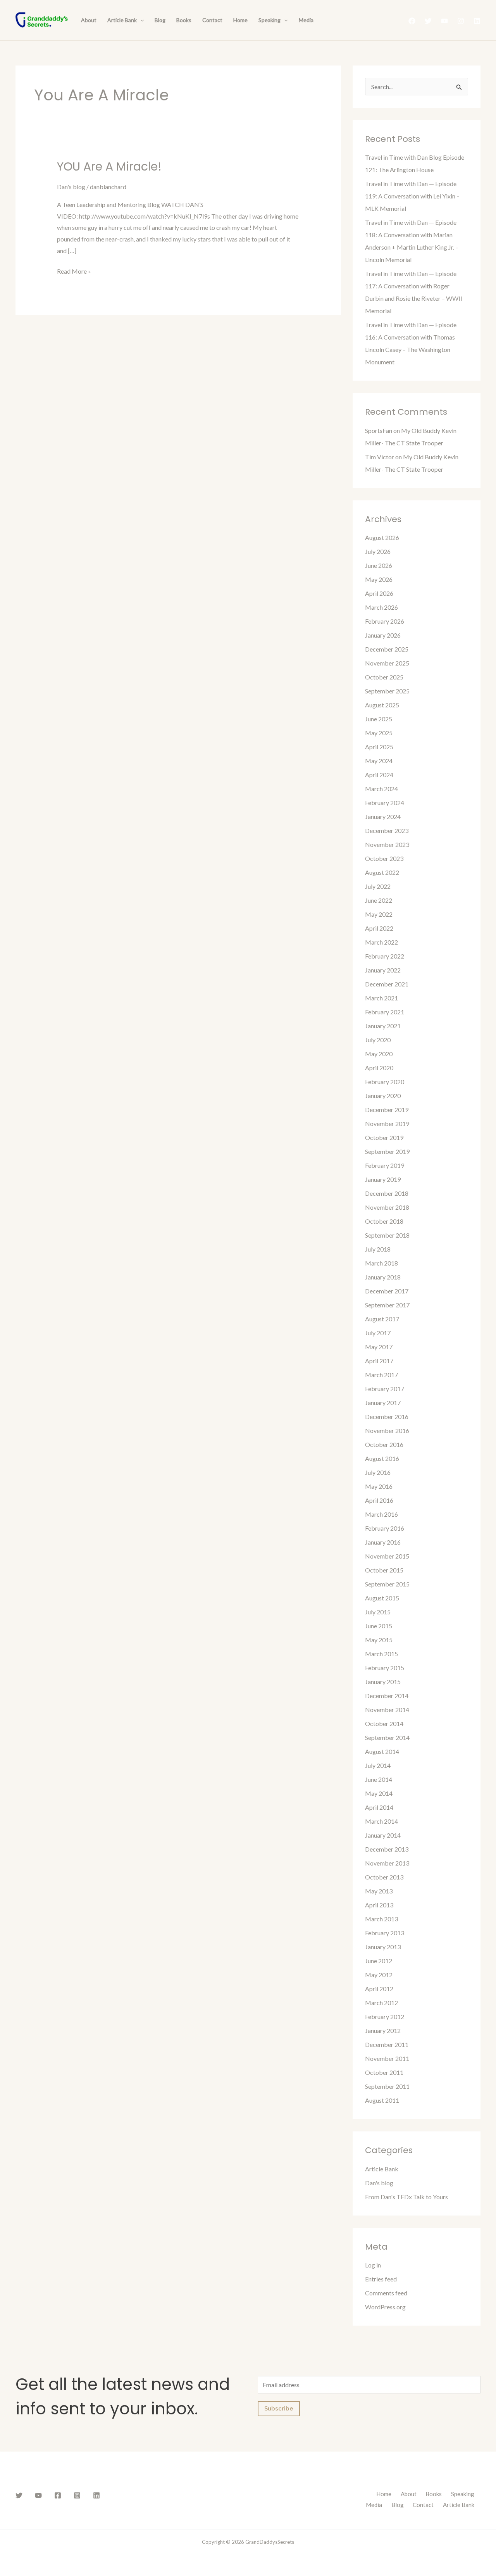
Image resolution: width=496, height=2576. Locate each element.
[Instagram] (461, 21)
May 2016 (379, 1486)
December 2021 (387, 984)
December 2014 (387, 1696)
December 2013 (387, 1849)
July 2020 (378, 1040)
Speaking (270, 20)
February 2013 (385, 1933)
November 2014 (387, 1710)
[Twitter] (428, 21)
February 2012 (385, 2016)
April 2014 (379, 1807)
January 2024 (383, 816)
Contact (212, 20)
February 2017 (385, 1389)
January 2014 (383, 1835)
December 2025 (387, 649)
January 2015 (383, 1682)
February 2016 (385, 1528)
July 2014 (378, 1765)
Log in (373, 2265)
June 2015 (379, 1626)
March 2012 (381, 2003)
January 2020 (383, 1096)
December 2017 (387, 1291)
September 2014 (387, 1737)
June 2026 (379, 565)
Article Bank (122, 20)
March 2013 (381, 1919)
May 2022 (379, 914)
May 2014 (379, 1793)
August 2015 (382, 1598)
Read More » (74, 270)
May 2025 (379, 733)
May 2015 (379, 1640)
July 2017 (378, 1333)
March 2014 (381, 1821)
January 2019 (383, 1179)
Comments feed (386, 2293)
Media (306, 20)
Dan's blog (71, 187)
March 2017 (381, 1375)
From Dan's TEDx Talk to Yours (406, 2197)
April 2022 (379, 928)
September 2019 (387, 1151)
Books (184, 20)
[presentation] (140, 20)
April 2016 (379, 1500)
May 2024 (379, 761)
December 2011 (387, 2044)
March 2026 (381, 607)
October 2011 (384, 2072)
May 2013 (379, 1891)
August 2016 (382, 1458)
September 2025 (387, 691)
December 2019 (387, 1110)
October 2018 (384, 1221)
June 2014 (379, 1779)
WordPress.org (385, 2307)
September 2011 (387, 2086)
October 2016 (384, 1444)
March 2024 (381, 789)
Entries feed (381, 2279)
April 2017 (379, 1361)
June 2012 (379, 1961)
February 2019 (385, 1165)
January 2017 (383, 1403)
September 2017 (387, 1305)
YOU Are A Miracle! (109, 166)
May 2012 (379, 1975)
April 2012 (379, 1989)
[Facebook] (412, 21)
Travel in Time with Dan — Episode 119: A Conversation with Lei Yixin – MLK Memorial (412, 196)
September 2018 (387, 1235)
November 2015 (387, 1556)
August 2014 (382, 1751)
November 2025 (387, 663)
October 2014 (384, 1723)
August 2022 (382, 872)
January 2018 (383, 1277)
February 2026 (385, 621)
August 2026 (382, 537)
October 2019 (384, 1137)
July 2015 (378, 1612)
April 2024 (379, 775)
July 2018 (378, 1249)
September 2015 (387, 1584)
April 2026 (379, 593)
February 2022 (385, 956)
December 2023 (387, 830)
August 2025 (382, 705)
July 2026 (378, 551)
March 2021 (381, 998)
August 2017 (382, 1319)
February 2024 (385, 803)
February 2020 (385, 1082)
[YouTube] (444, 21)
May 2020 (379, 1054)
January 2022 (383, 970)
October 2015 (384, 1570)
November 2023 (387, 844)
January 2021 (383, 1026)
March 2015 (381, 1654)
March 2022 (381, 942)
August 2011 (382, 2100)
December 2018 (387, 1193)
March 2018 (381, 1263)
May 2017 (379, 1347)
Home (240, 20)
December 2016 (387, 1416)
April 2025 (379, 747)
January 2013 (383, 1947)
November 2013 (387, 1863)
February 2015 (385, 1668)
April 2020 (379, 1068)
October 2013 (384, 1877)
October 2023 (384, 858)
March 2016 (381, 1514)
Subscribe (279, 2409)
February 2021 (385, 1012)
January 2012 (383, 2030)
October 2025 (384, 677)
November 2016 (387, 1430)
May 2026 (379, 579)
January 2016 (383, 1542)
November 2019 (387, 1123)
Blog (160, 20)
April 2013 (379, 1905)
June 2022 (379, 900)
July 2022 (378, 886)
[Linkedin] (477, 21)
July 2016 (378, 1472)
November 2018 (387, 1207)
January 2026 (383, 635)
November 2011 (387, 2058)
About (89, 20)
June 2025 (379, 719)
